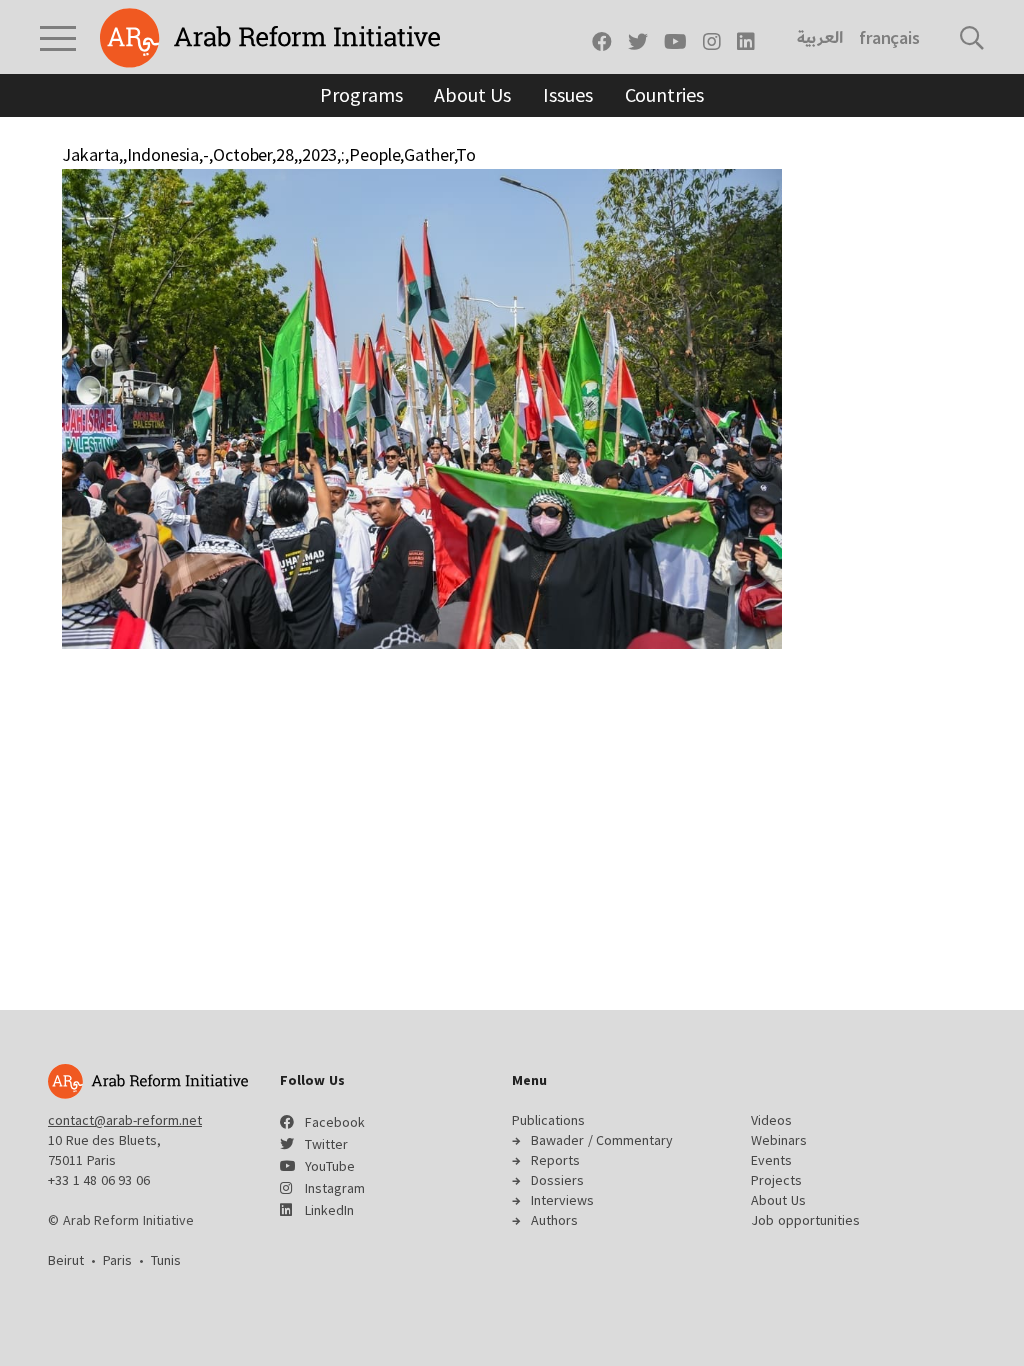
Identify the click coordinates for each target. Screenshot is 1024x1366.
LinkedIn (329, 1210)
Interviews (562, 1200)
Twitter (326, 1144)
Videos (771, 1120)
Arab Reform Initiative (270, 38)
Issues (567, 94)
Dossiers (557, 1180)
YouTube (330, 1166)
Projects (776, 1180)
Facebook (335, 1122)
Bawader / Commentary (602, 1140)
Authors (554, 1220)
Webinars (779, 1140)
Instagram (335, 1188)
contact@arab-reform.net (125, 1120)
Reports (555, 1160)
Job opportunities (805, 1220)
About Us (472, 94)
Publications (548, 1120)
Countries (664, 94)
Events (771, 1160)
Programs (361, 94)
